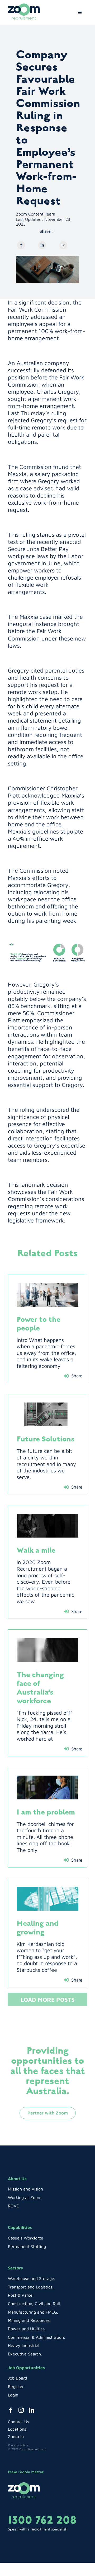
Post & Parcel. (21, 2295)
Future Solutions (46, 1439)
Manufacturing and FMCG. (33, 2312)
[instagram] (21, 2410)
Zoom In (16, 2436)
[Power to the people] (47, 1295)
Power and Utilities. (27, 2329)
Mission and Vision (25, 2189)
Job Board (17, 2378)
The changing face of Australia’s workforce (40, 1688)
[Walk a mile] (47, 1526)
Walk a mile (36, 1550)
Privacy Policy (18, 2445)
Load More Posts (48, 2000)
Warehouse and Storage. (32, 2278)
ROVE (13, 2206)
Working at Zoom (25, 2197)
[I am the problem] (47, 1787)
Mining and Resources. (29, 2320)
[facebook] (11, 2410)
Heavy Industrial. (24, 2345)
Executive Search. (25, 2354)
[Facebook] (21, 245)
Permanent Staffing (27, 2246)
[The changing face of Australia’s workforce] (47, 1650)
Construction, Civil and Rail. (34, 2304)
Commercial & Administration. (36, 2337)
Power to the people (39, 1324)
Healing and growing (38, 1928)
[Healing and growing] (47, 1899)
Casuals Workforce (26, 2238)
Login (13, 2395)
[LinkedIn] (42, 245)
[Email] (63, 245)
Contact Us (18, 2422)
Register (16, 2386)
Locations (17, 2429)
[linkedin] (32, 2410)
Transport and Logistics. (31, 2287)
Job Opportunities (26, 2368)
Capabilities (20, 2227)
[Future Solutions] (47, 1414)
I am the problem (46, 1812)
